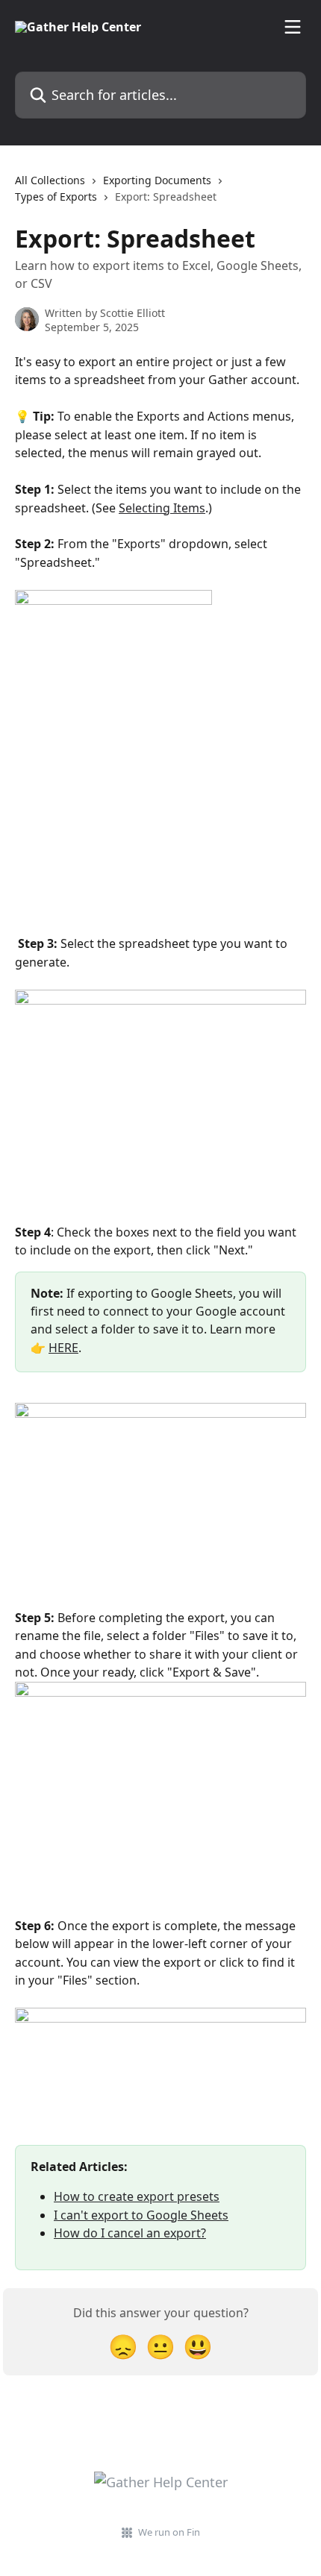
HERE (63, 1348)
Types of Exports (56, 197)
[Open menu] (293, 27)
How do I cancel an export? (130, 2233)
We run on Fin (169, 2532)
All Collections (50, 180)
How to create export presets (137, 2196)
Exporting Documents (157, 180)
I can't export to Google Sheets (141, 2215)
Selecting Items (162, 508)
